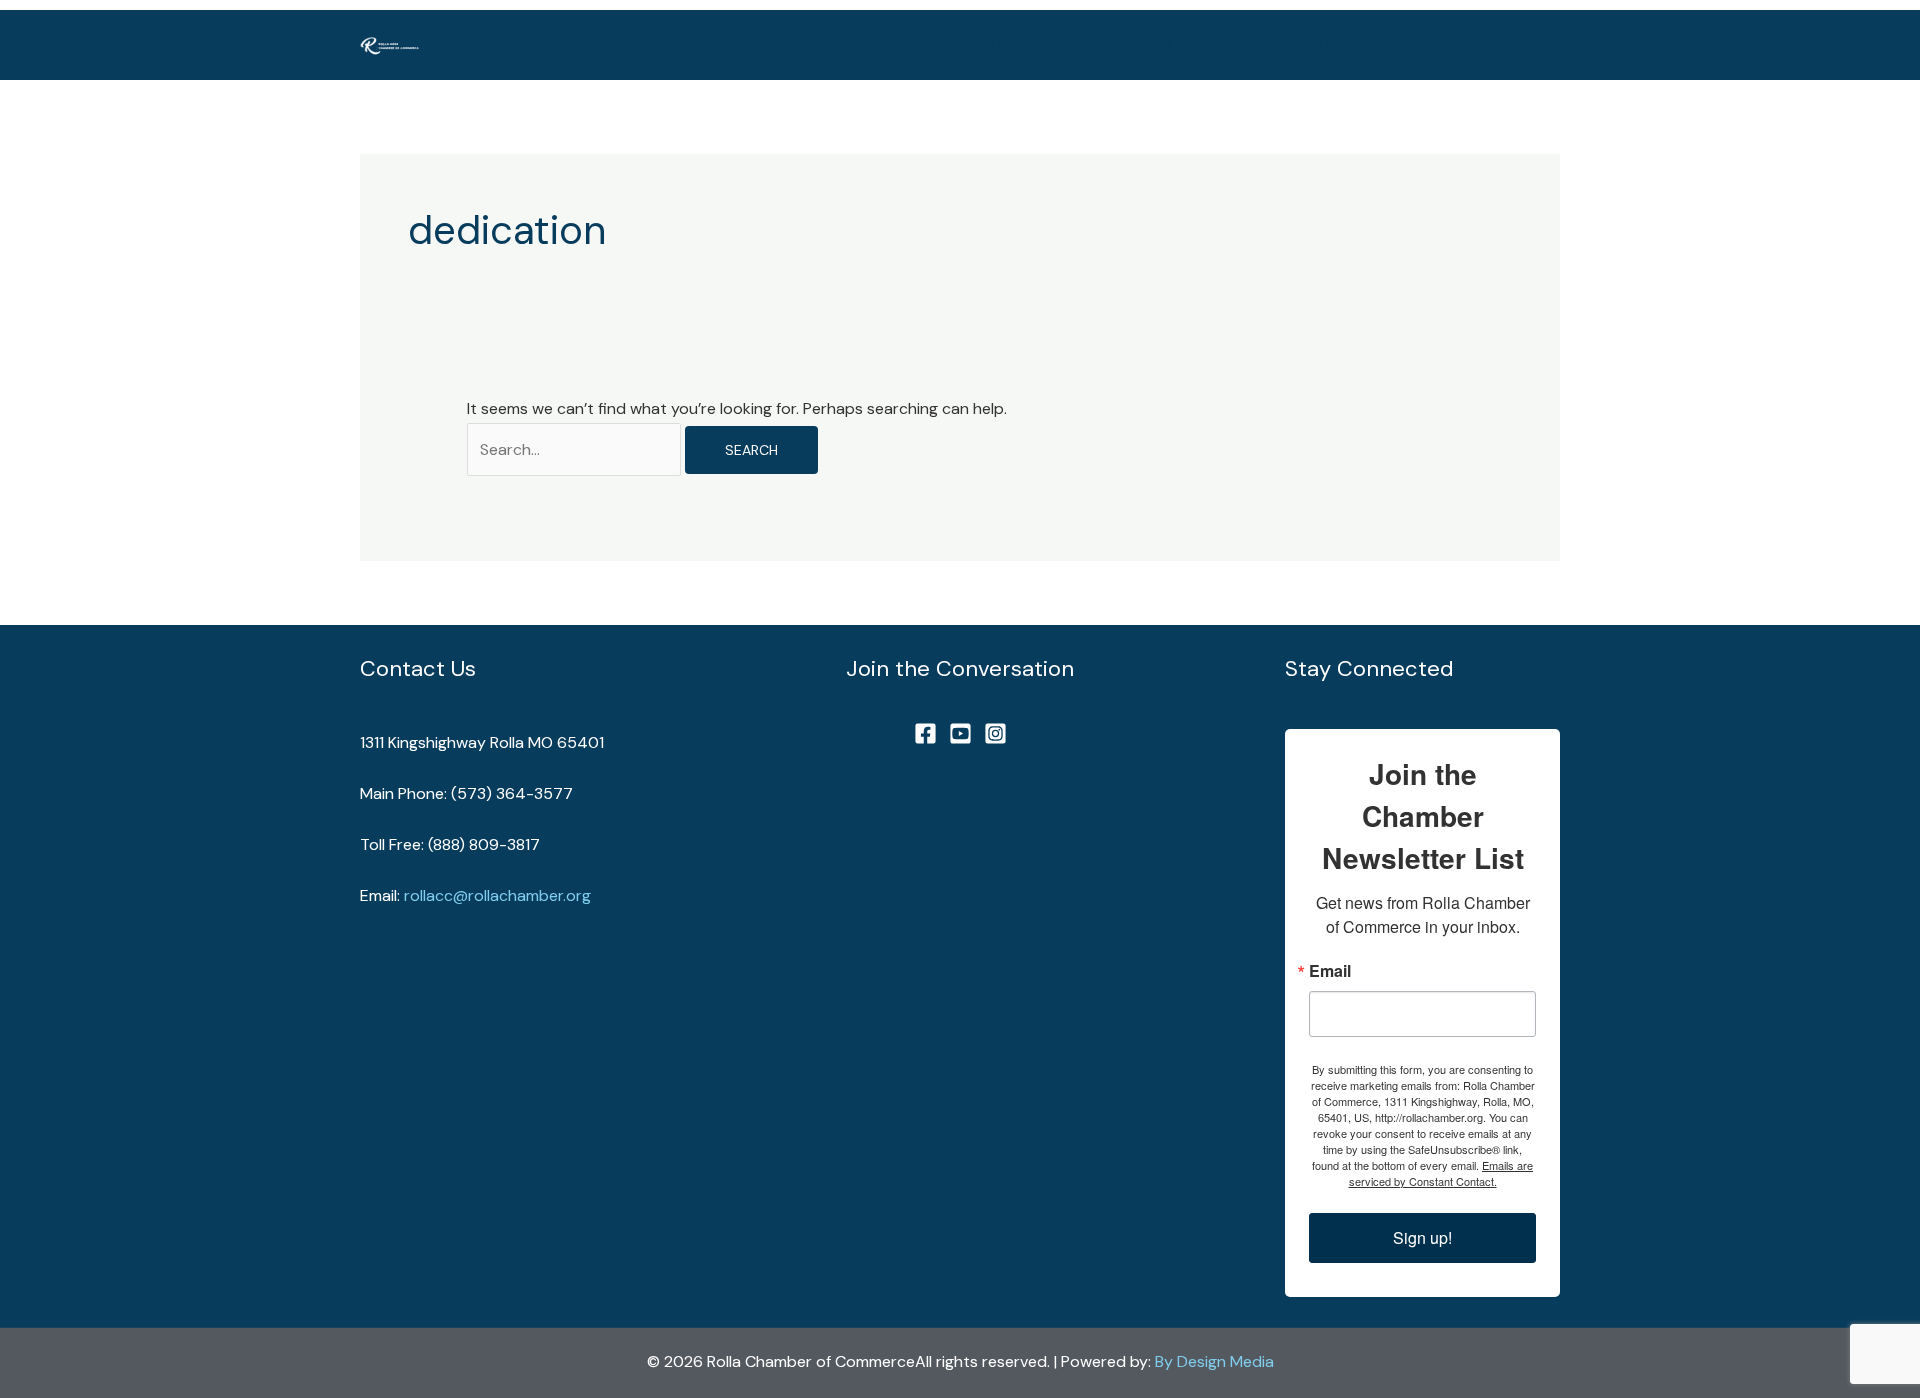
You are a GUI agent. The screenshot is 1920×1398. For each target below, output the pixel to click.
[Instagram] (995, 733)
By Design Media (1214, 1361)
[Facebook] (925, 733)
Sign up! (1422, 1237)
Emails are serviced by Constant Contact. (1441, 1173)
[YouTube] (960, 733)
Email (1330, 971)
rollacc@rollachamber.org (497, 895)
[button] (1482, 45)
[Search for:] (576, 449)
